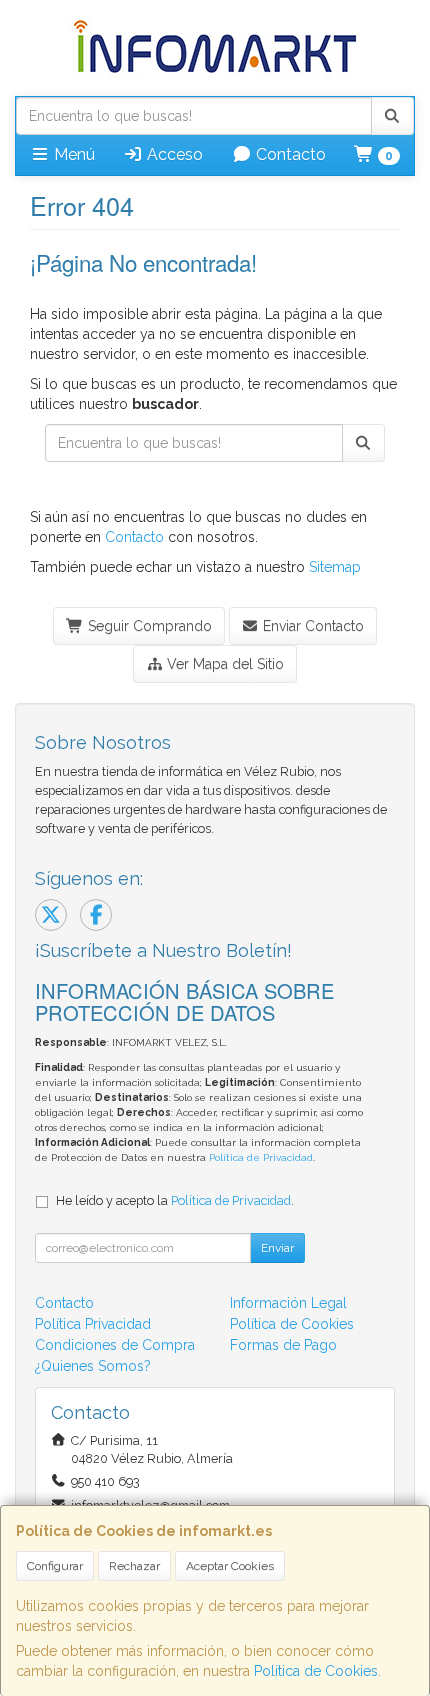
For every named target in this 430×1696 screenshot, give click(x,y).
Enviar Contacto (311, 626)
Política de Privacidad (261, 1157)
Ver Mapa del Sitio (223, 664)
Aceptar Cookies (230, 1566)
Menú (72, 154)
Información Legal (288, 1303)
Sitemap (335, 567)
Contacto (289, 154)
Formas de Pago (283, 1345)
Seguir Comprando (148, 626)
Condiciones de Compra (115, 1345)
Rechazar (134, 1566)
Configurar (55, 1566)
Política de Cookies (316, 1671)
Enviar (277, 1248)
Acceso (173, 154)
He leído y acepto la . (175, 1200)
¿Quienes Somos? (93, 1366)
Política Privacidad (93, 1324)
